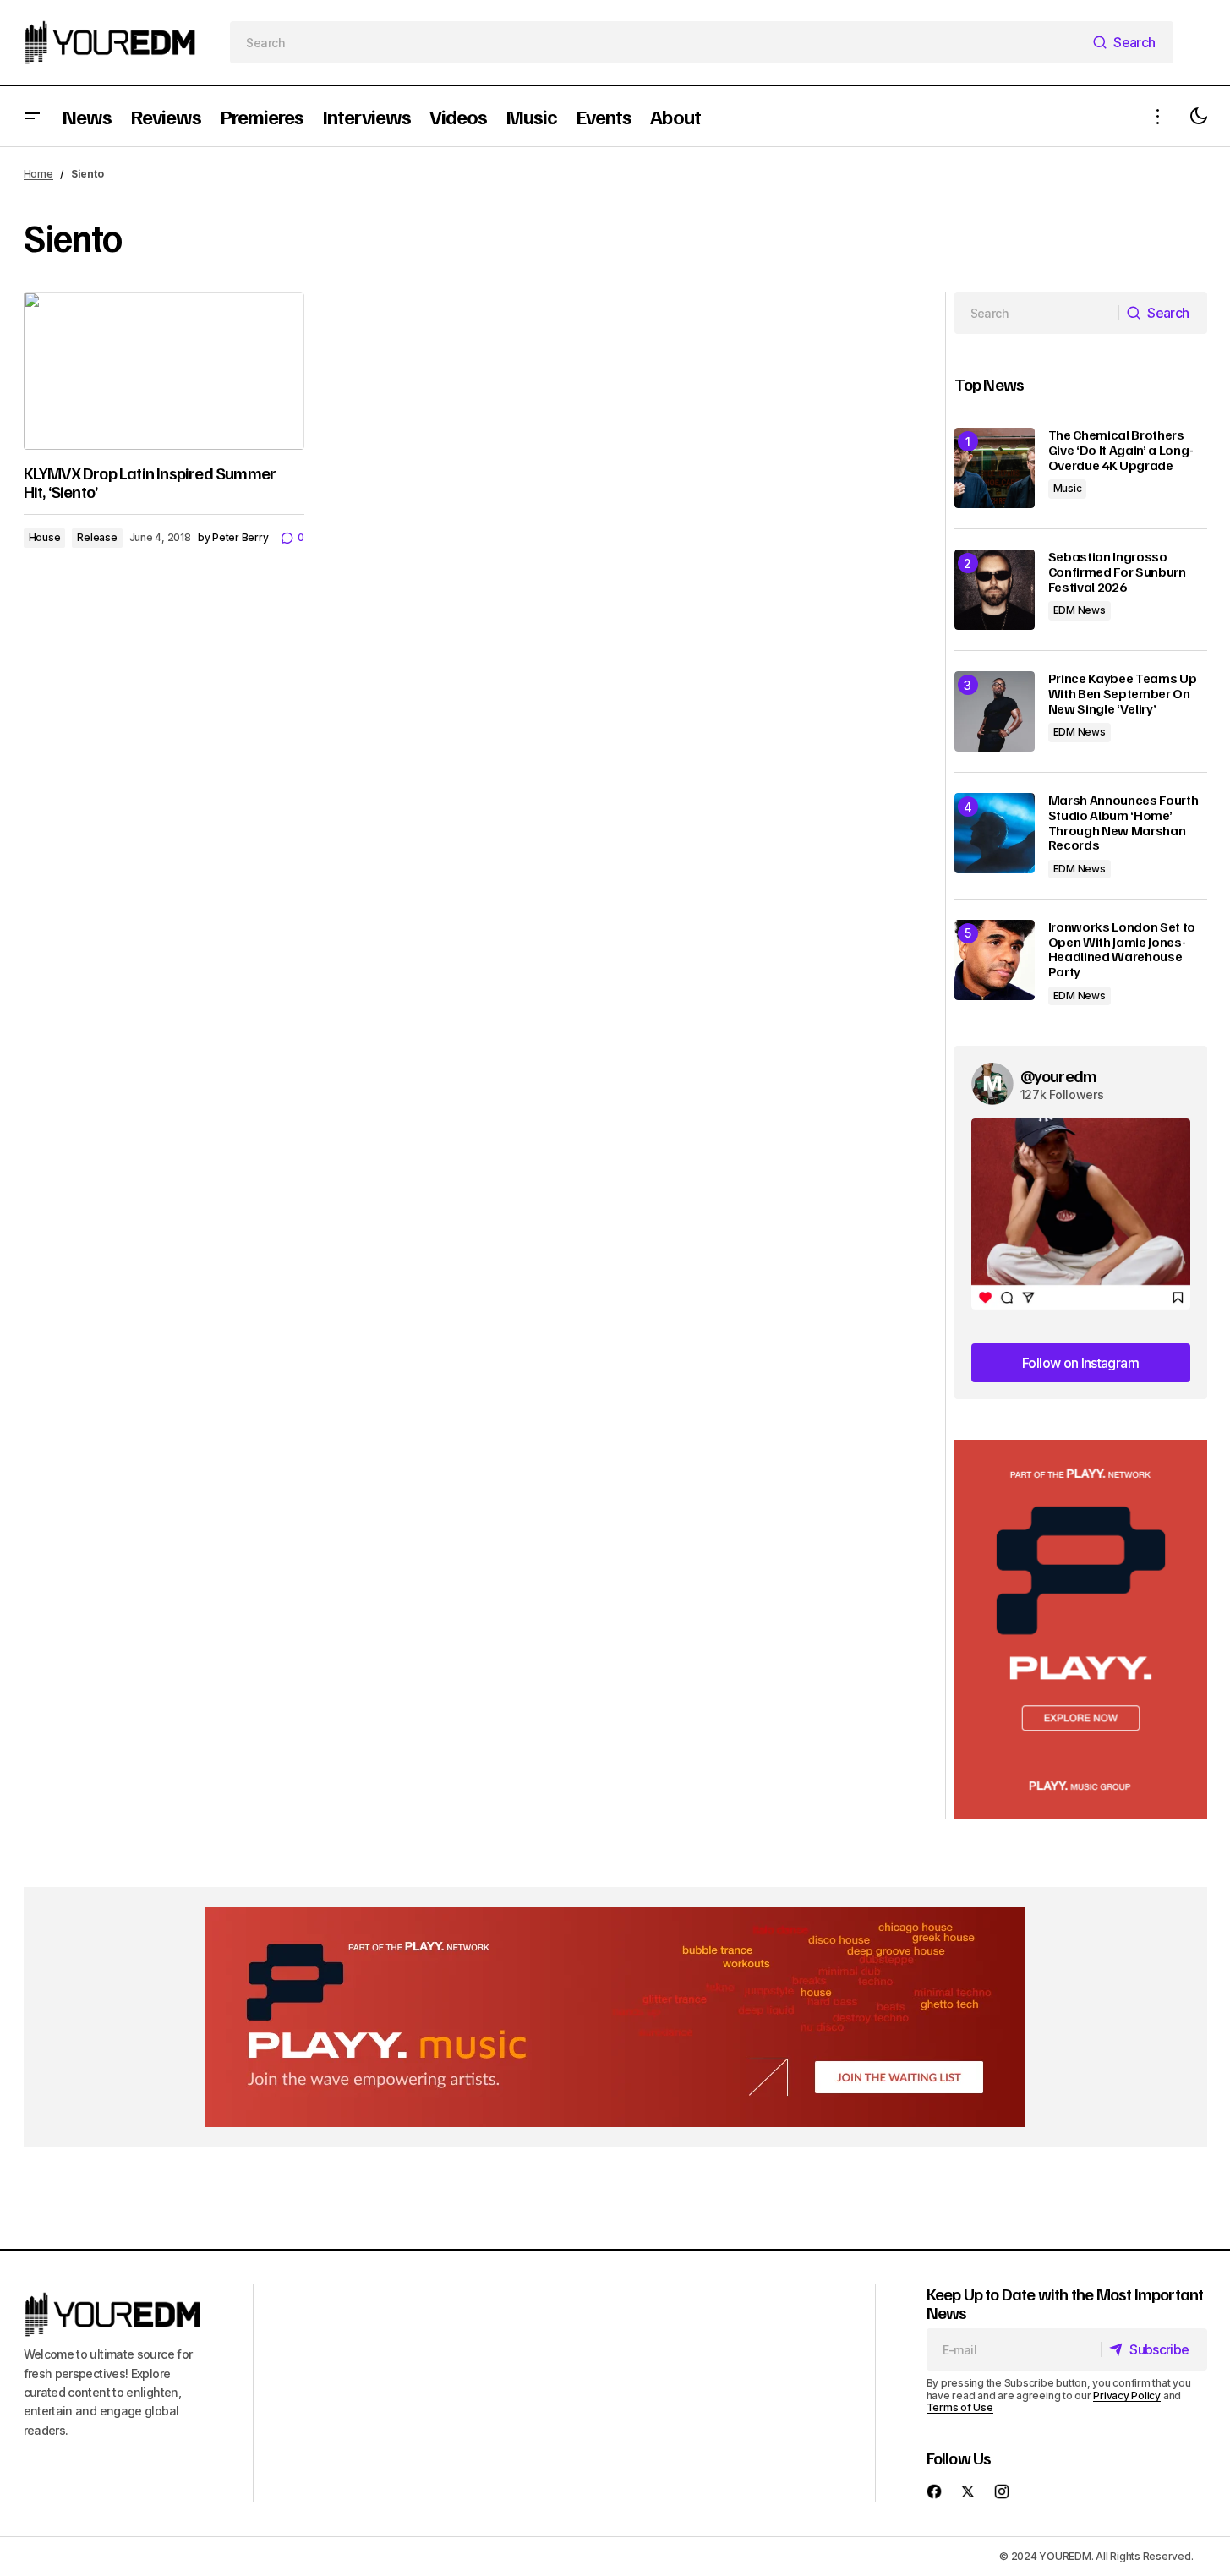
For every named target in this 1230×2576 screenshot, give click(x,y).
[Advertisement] (1081, 1630)
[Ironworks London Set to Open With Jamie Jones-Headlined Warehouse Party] (995, 960)
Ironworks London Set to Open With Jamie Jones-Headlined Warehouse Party (1122, 949)
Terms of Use (960, 2407)
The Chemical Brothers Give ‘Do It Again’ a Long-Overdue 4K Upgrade (1121, 450)
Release (97, 537)
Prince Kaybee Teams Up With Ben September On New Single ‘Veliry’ (1123, 694)
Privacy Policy (1127, 2396)
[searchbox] (657, 42)
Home (38, 174)
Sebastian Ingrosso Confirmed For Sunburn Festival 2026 (1117, 572)
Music (1068, 488)
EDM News (1080, 610)
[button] (32, 116)
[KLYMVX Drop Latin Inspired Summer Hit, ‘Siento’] (164, 371)
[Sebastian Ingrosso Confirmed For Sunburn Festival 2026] (995, 590)
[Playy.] (615, 2017)
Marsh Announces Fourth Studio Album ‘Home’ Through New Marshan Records (1123, 823)
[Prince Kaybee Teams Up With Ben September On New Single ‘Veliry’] (995, 711)
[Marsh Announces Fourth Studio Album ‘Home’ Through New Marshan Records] (995, 833)
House (45, 537)
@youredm (1059, 1075)
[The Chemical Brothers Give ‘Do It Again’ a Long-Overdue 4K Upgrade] (995, 468)
